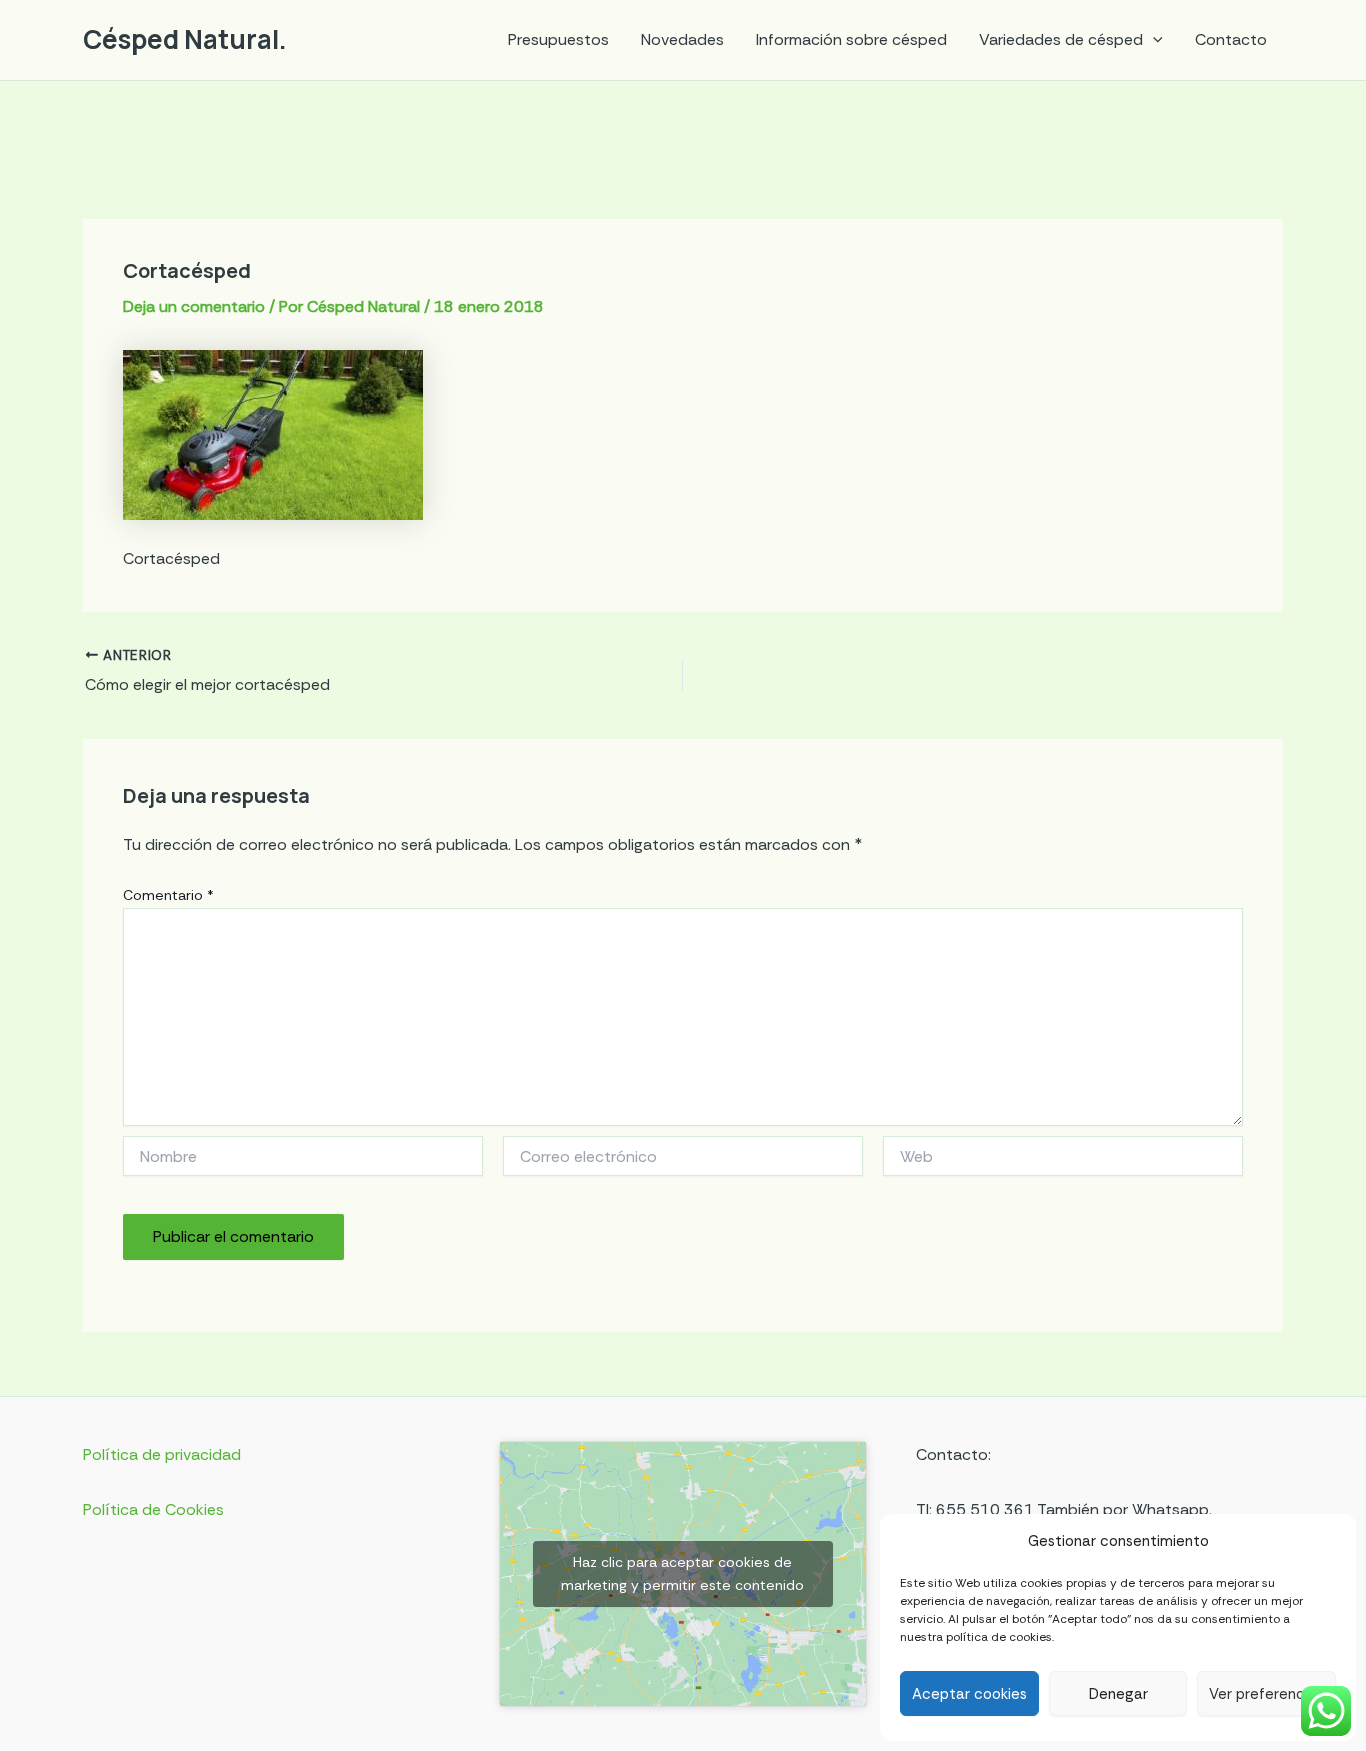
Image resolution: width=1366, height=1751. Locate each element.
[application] (1153, 40)
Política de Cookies (153, 1509)
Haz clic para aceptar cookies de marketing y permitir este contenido (682, 1573)
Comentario (168, 895)
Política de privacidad (162, 1454)
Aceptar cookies (969, 1694)
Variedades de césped (1061, 39)
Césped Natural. (185, 39)
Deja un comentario (194, 306)
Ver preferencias (1266, 1694)
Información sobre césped (851, 39)
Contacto (1231, 39)
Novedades (682, 39)
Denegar (1118, 1694)
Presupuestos (558, 39)
